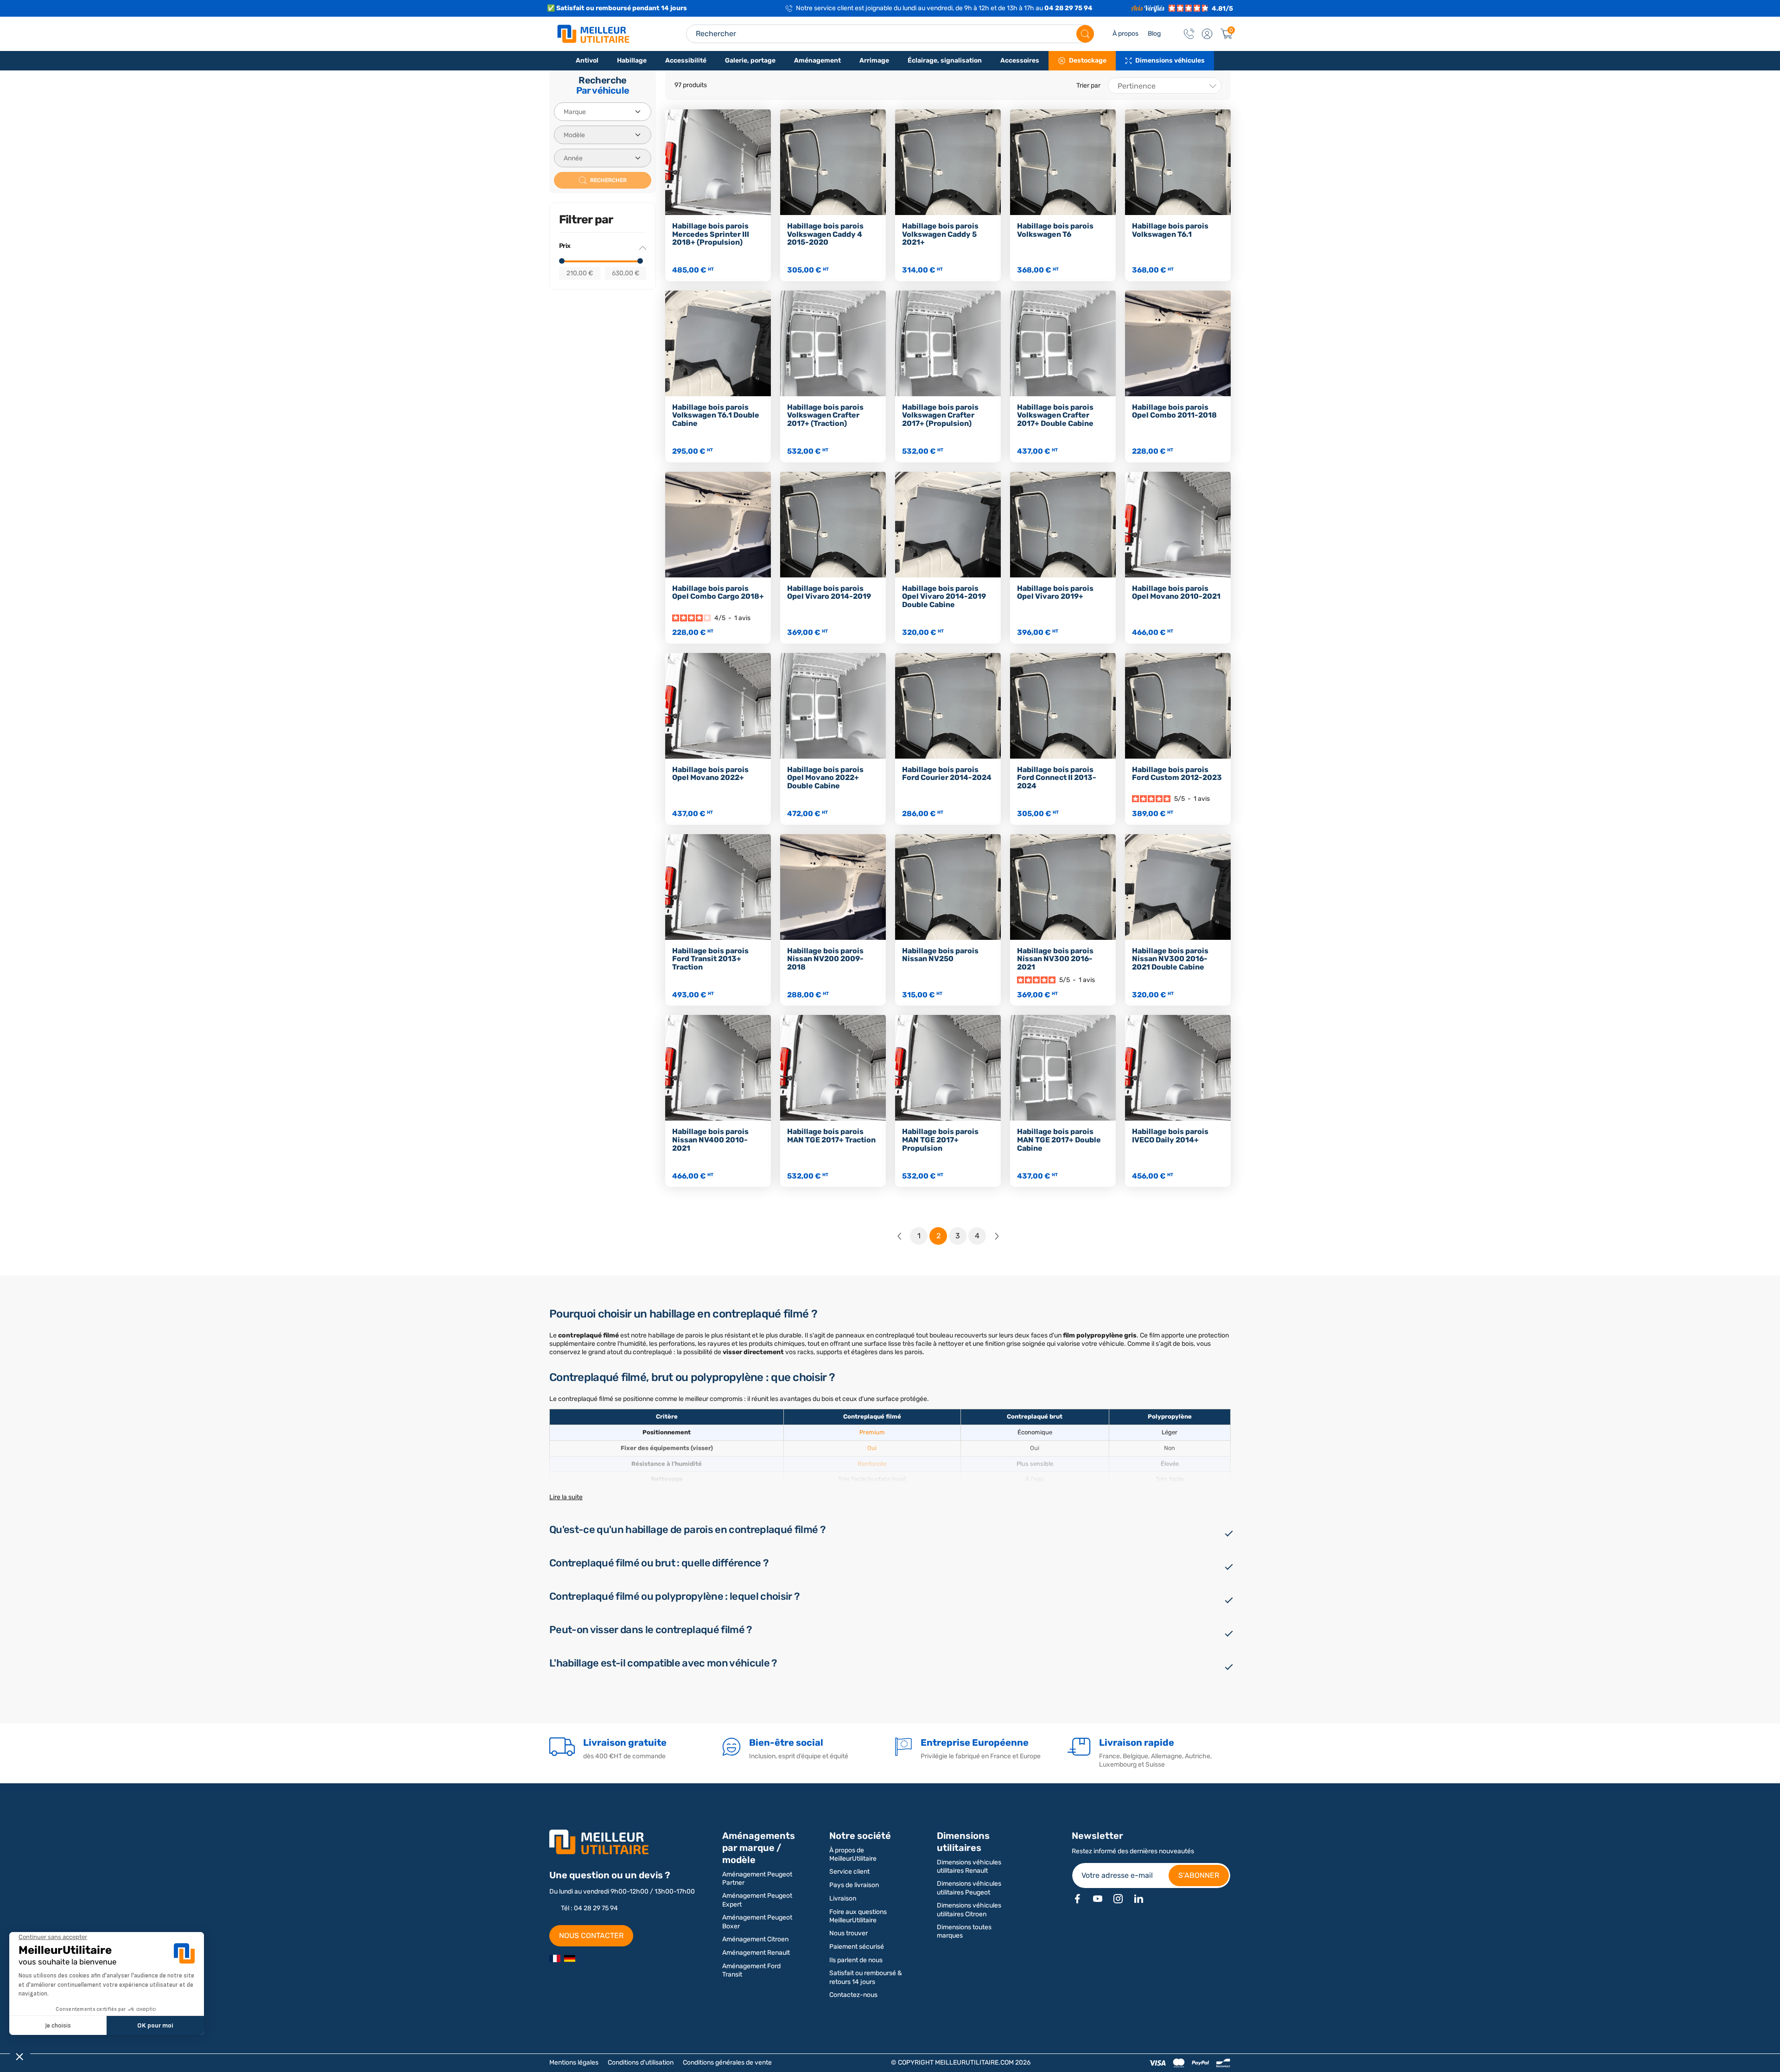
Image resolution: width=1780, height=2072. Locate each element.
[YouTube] (1098, 1899)
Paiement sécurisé (857, 1947)
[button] (1207, 34)
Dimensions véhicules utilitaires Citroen (969, 1910)
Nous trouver (849, 1933)
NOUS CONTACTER (591, 1936)
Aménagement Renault (756, 1953)
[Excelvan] (570, 1958)
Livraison (843, 1898)
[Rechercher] (1085, 34)
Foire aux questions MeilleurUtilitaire (858, 1916)
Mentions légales (574, 2062)
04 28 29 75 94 (1068, 8)
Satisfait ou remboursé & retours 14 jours (866, 1977)
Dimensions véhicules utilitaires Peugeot (969, 1888)
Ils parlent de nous (856, 1960)
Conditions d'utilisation (641, 2062)
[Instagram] (1118, 1899)
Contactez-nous (853, 1995)
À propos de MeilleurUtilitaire (853, 1854)
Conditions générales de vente (727, 2062)
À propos (1125, 34)
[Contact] (1189, 34)
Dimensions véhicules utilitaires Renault (969, 1866)
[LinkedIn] (1138, 1899)
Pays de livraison (854, 1885)
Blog (1154, 34)
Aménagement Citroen (755, 1939)
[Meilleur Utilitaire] (555, 1958)
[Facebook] (1077, 1899)
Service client (849, 1872)
